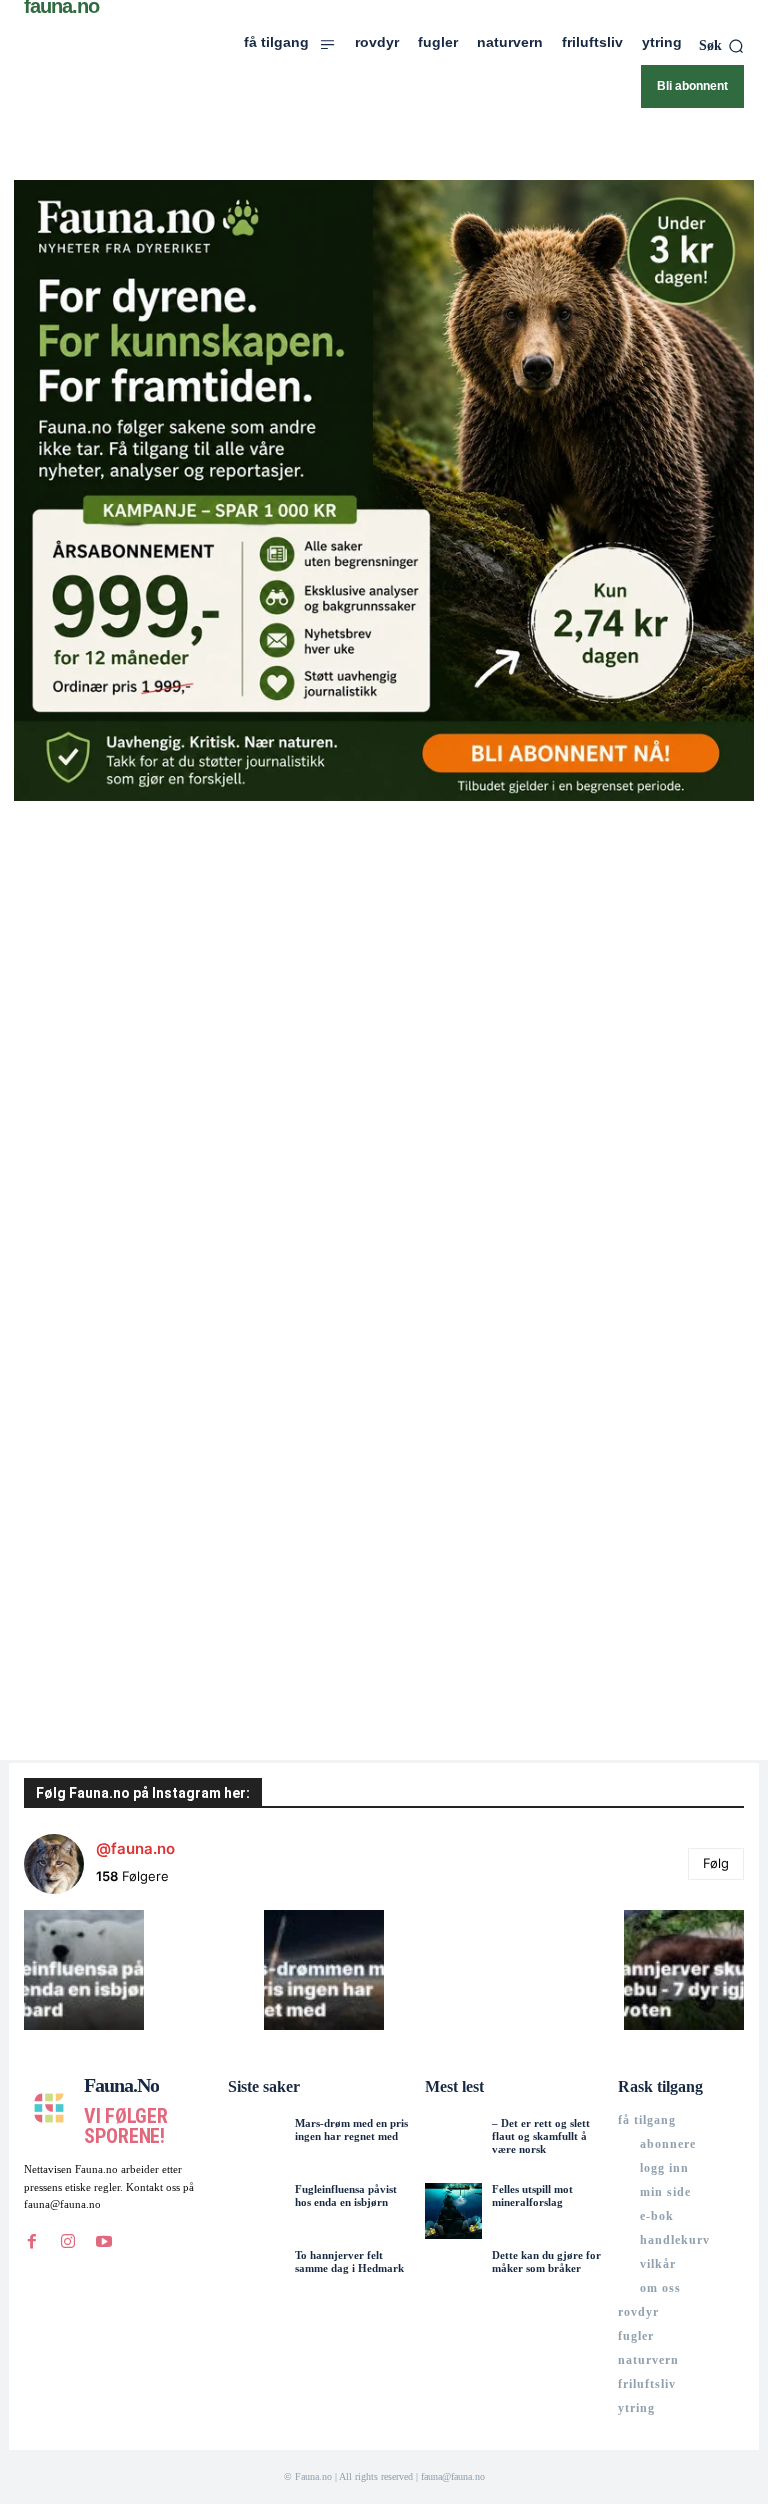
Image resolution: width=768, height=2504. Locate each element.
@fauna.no (135, 1848)
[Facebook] (32, 2242)
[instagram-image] (84, 1970)
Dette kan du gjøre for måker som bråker (546, 2261)
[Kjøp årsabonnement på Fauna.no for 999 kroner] (384, 490)
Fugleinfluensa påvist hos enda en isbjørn (346, 2195)
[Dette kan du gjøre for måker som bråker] (453, 2277)
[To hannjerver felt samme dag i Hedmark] (256, 2277)
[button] (721, 46)
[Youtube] (104, 2242)
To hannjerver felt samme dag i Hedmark (349, 2261)
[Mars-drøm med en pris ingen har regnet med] (256, 2145)
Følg (716, 1863)
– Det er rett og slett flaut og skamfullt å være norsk (541, 2136)
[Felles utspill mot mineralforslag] (453, 2211)
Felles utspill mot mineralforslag (532, 2195)
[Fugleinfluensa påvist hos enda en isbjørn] (256, 2211)
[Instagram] (68, 2242)
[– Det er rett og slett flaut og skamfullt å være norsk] (453, 2145)
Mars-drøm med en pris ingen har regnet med (351, 2129)
